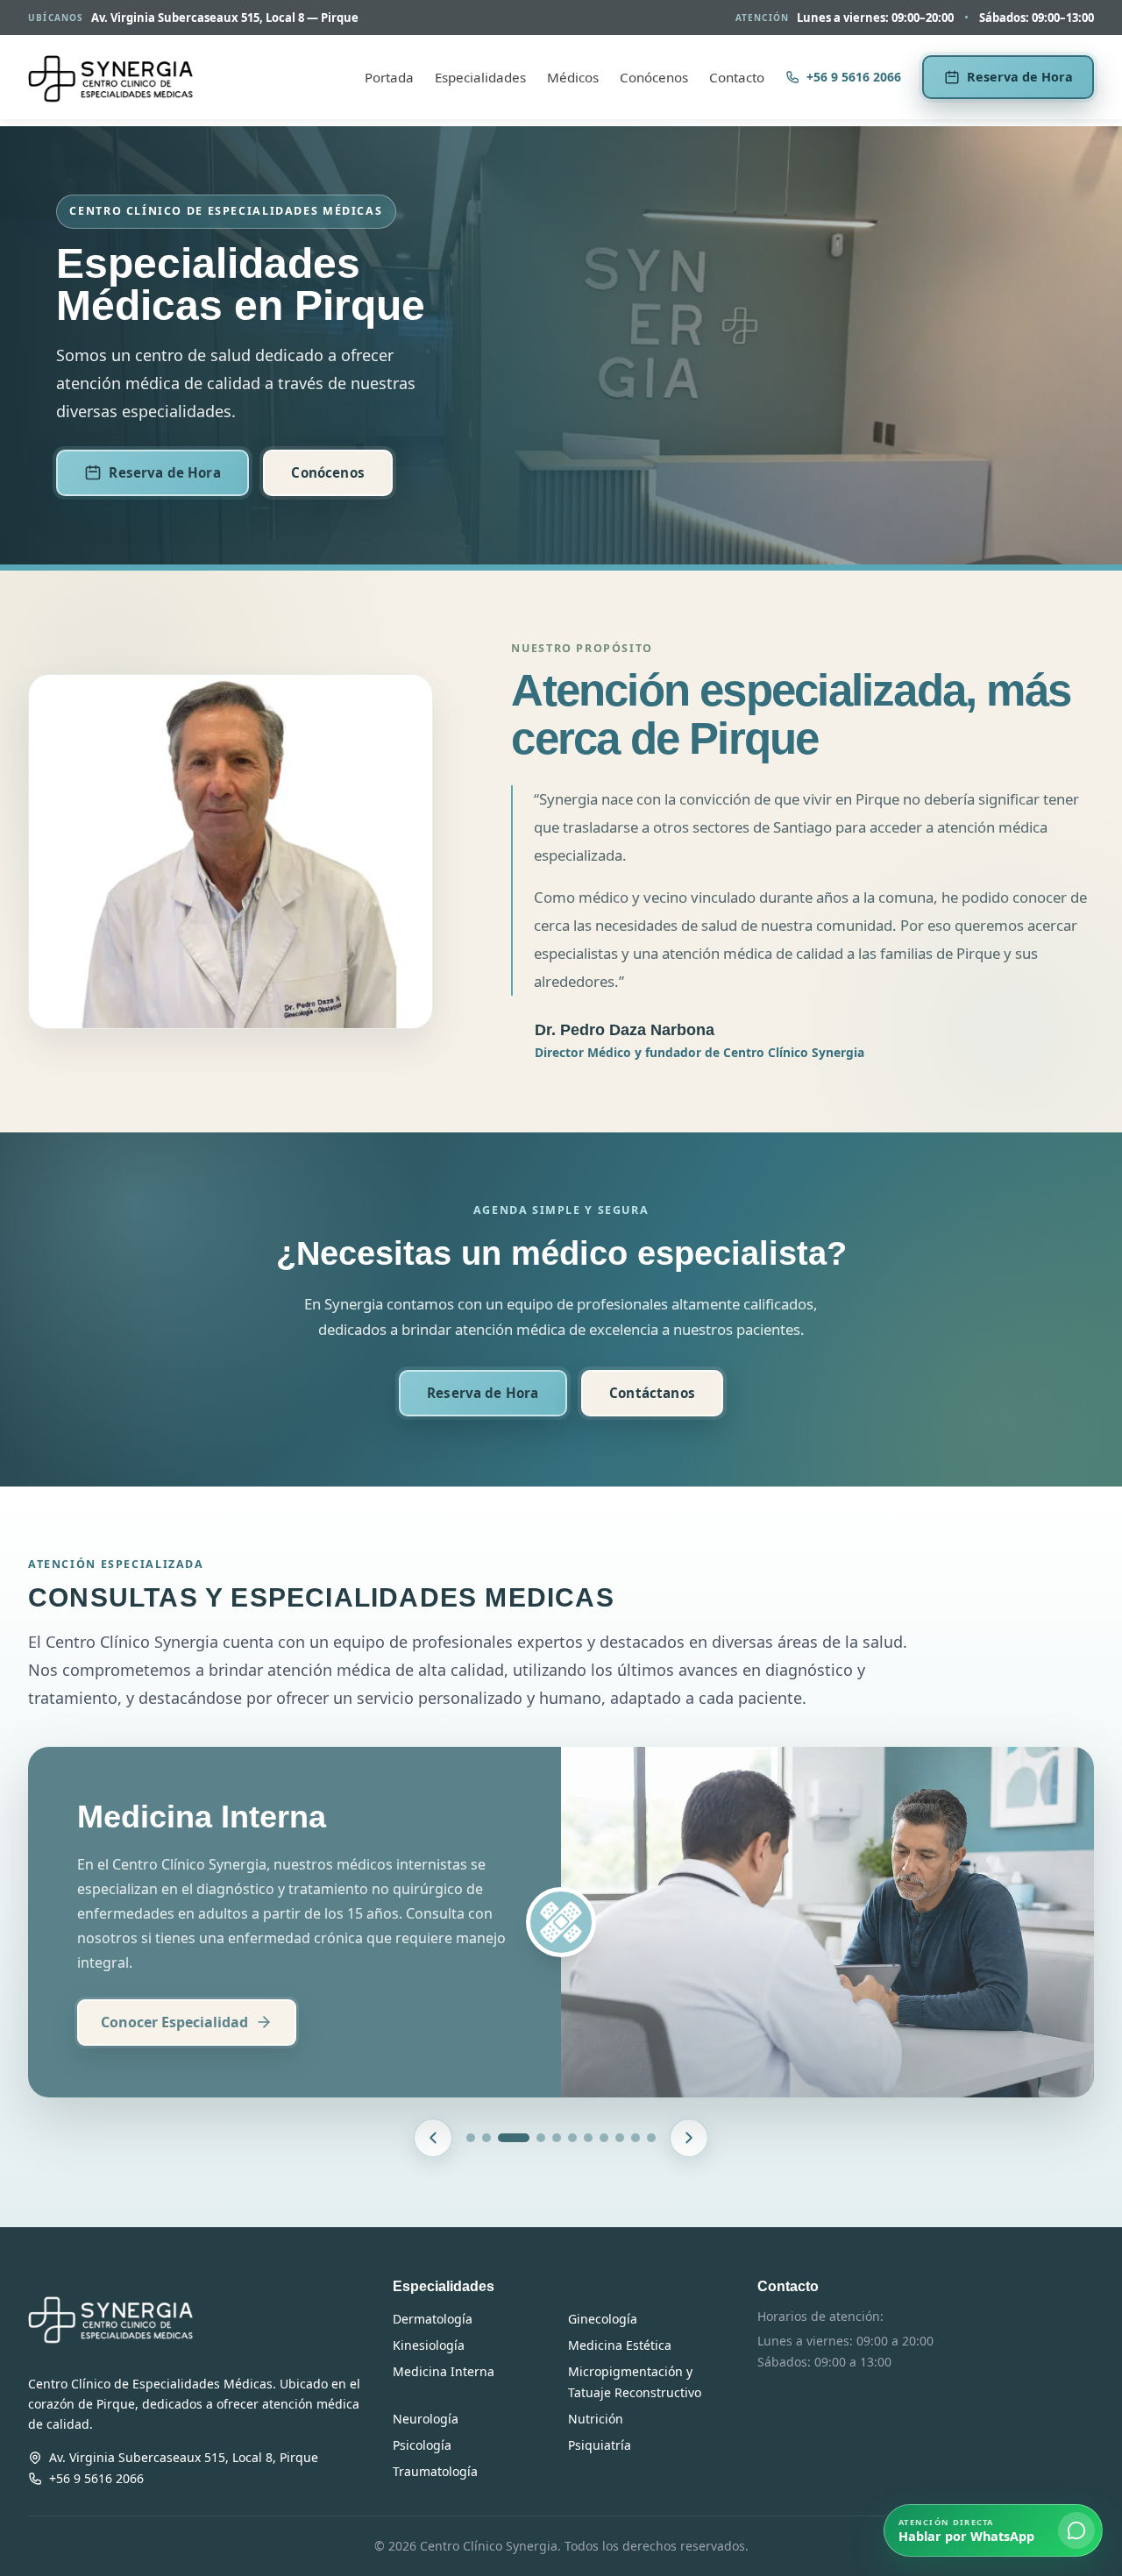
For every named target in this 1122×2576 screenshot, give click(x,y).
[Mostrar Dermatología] (471, 2138)
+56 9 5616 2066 (854, 77)
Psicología (422, 2445)
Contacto (737, 77)
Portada (389, 77)
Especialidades (480, 77)
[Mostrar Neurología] (620, 2138)
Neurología (426, 2419)
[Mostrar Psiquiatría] (651, 2138)
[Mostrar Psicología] (541, 2138)
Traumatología (435, 2471)
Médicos (573, 77)
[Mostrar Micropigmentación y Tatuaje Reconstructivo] (604, 2138)
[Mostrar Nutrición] (636, 2138)
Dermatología (433, 2319)
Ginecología (603, 2319)
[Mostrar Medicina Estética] (588, 2138)
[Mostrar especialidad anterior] (433, 2138)
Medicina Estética (620, 2345)
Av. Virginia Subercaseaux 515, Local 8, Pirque (184, 2457)
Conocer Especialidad (174, 2022)
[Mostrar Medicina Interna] (514, 2138)
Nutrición (596, 2419)
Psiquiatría (600, 2445)
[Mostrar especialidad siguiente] (689, 2138)
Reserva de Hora (1020, 77)
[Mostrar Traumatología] (557, 2138)
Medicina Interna (444, 2371)
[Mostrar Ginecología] (486, 2138)
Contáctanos (652, 1393)
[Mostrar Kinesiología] (572, 2138)
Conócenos (654, 77)
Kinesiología (429, 2345)
